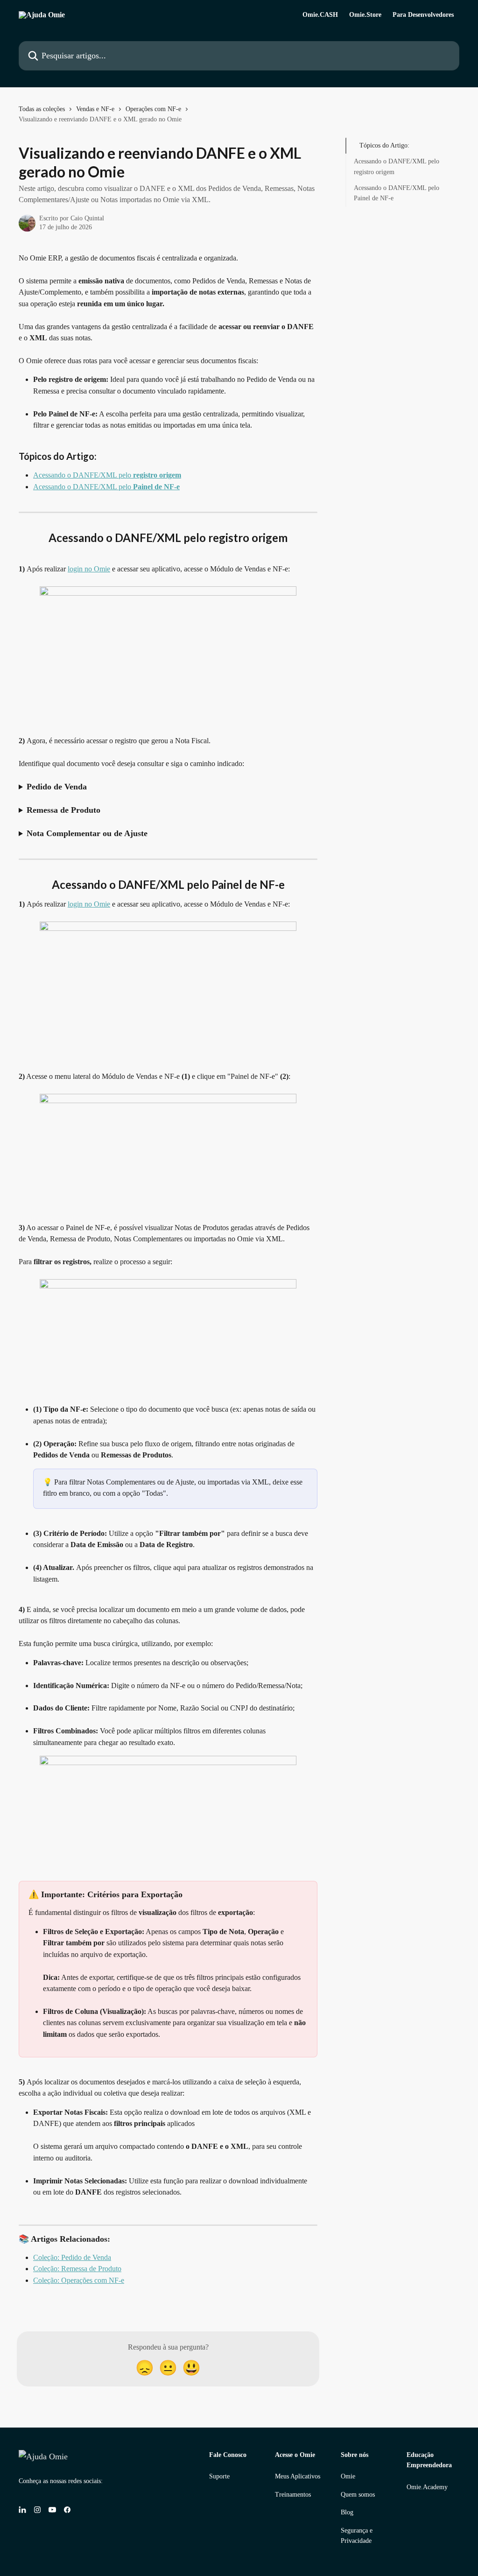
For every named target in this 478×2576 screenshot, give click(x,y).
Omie (348, 2476)
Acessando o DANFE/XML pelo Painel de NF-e (397, 193)
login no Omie (89, 569)
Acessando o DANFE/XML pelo (107, 475)
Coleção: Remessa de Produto (77, 2269)
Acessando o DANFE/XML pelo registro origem (397, 166)
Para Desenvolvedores (423, 15)
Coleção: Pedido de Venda (72, 2257)
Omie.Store (365, 15)
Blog (347, 2512)
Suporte (219, 2476)
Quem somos (358, 2495)
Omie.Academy (427, 2487)
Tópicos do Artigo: (384, 145)
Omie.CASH (320, 15)
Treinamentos (293, 2495)
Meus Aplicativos (298, 2476)
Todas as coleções (42, 109)
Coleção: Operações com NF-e (79, 2280)
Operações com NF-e (153, 109)
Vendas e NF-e (95, 109)
